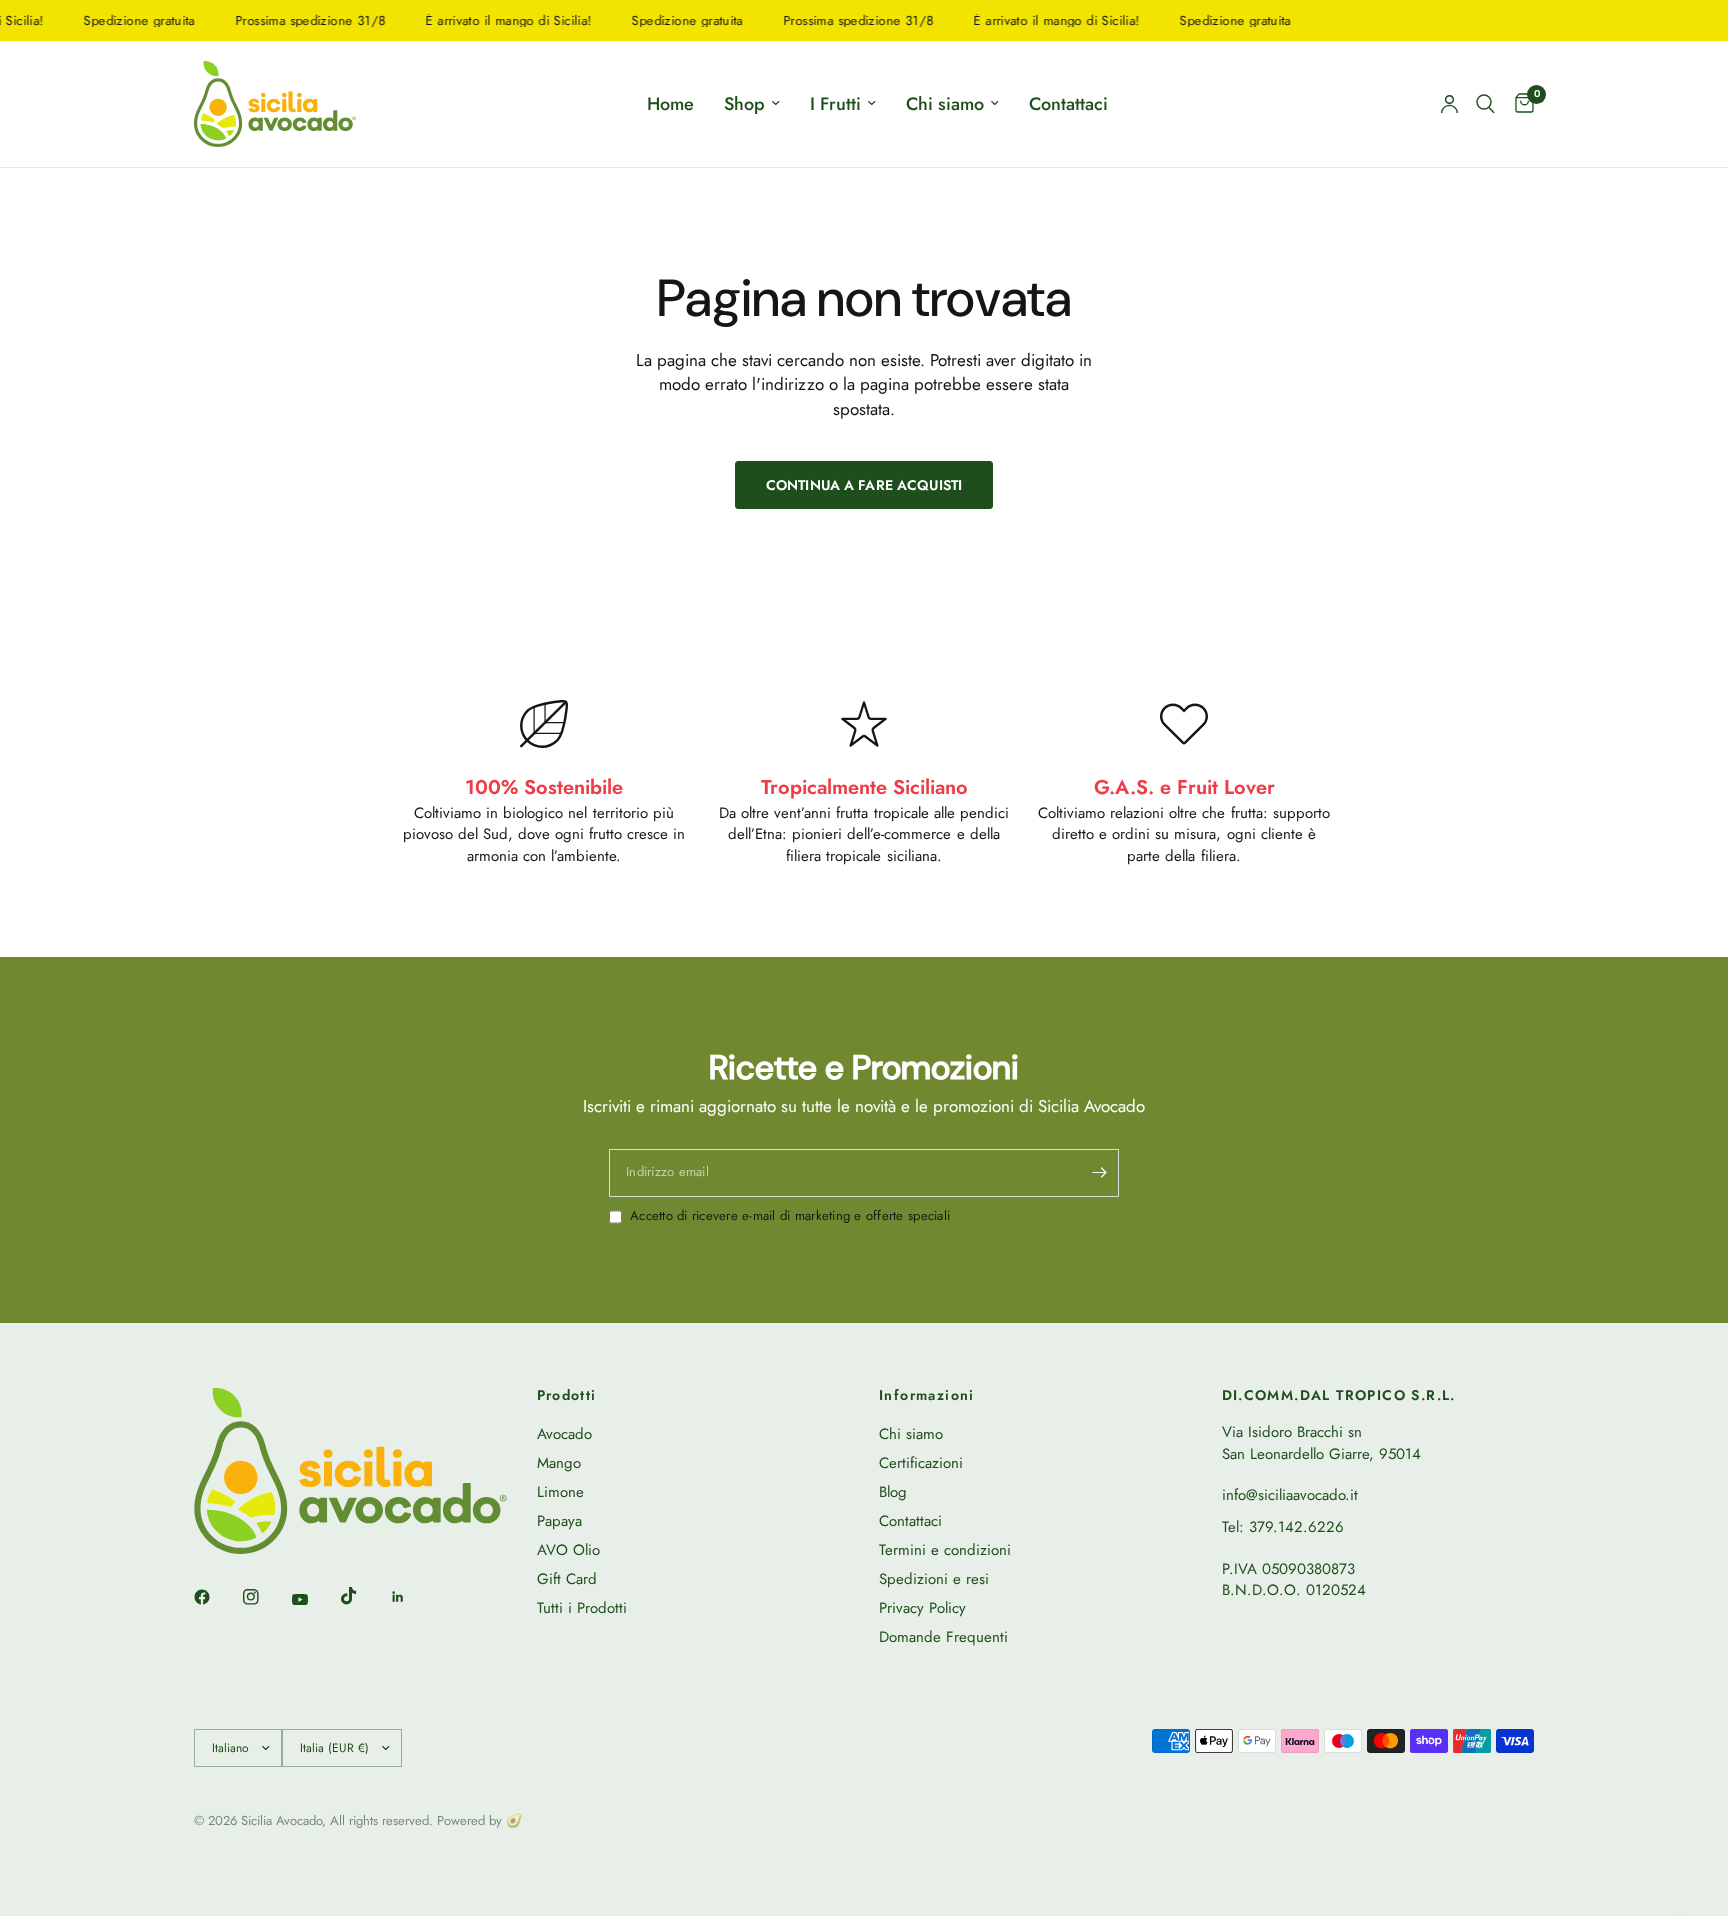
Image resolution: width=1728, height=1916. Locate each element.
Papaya (559, 1521)
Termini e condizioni (945, 1550)
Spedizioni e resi (934, 1579)
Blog (893, 1492)
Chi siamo (945, 104)
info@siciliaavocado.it (1290, 1495)
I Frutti (835, 104)
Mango (559, 1463)
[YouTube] (314, 1599)
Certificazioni (921, 1463)
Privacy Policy (922, 1608)
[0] (1519, 104)
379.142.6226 (1296, 1527)
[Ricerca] (1485, 104)
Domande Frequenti (943, 1637)
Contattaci (1068, 104)
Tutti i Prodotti (582, 1608)
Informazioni (927, 1395)
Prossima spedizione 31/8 (289, 20)
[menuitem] (670, 104)
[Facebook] (216, 1597)
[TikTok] (363, 1596)
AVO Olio (568, 1550)
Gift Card (567, 1579)
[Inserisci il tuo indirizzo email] (1099, 1173)
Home (670, 104)
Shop (744, 104)
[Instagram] (265, 1597)
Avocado (564, 1434)
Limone (560, 1492)
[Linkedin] (412, 1597)
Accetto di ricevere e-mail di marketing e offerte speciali (790, 1216)
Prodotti (567, 1395)
